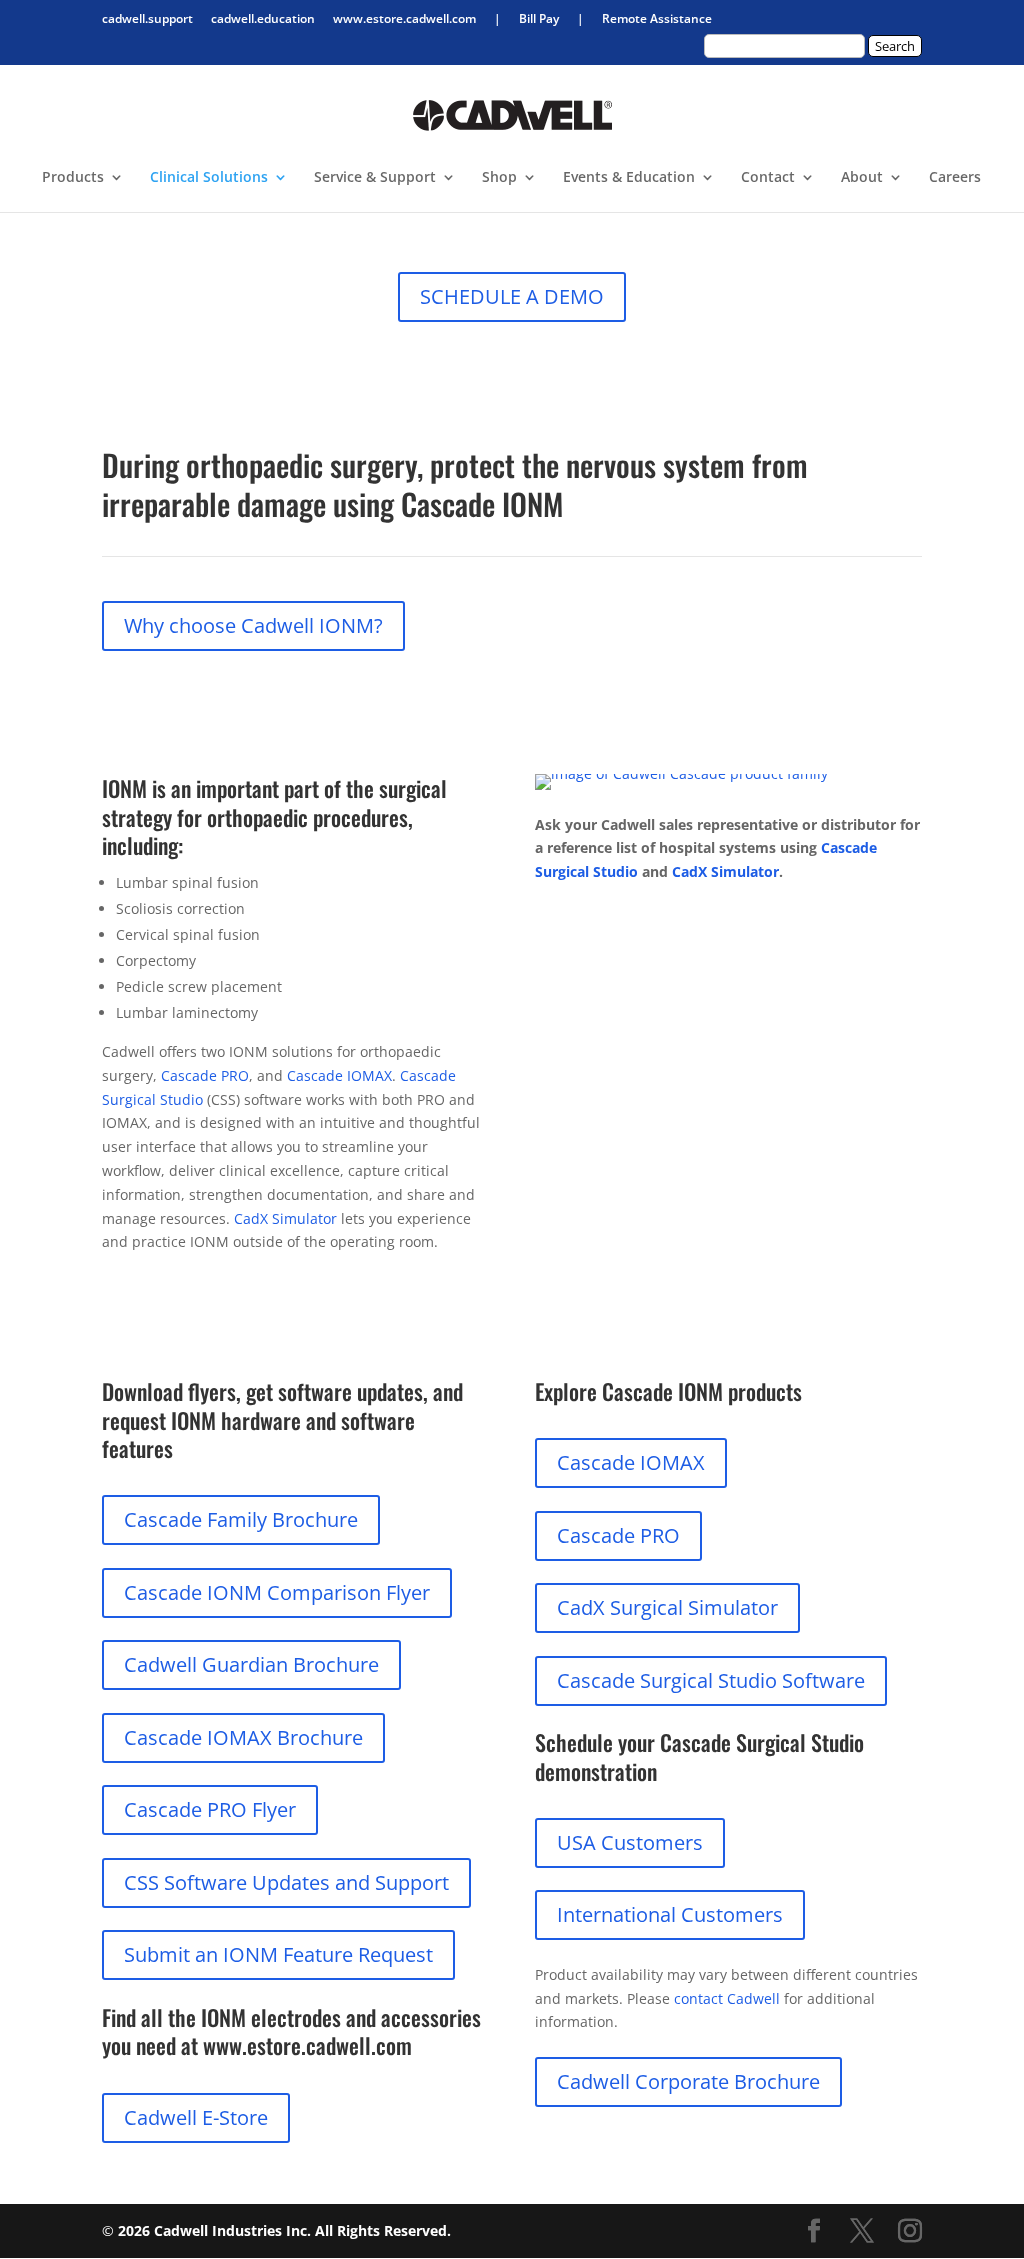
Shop (499, 178)
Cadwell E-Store (196, 2117)
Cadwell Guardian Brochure (251, 1664)
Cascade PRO (205, 1075)
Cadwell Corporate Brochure (688, 2081)
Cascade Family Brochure (241, 1519)
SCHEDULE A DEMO (512, 296)
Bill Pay (539, 20)
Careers (955, 178)
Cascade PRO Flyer (210, 1809)
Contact (768, 178)
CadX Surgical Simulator (667, 1607)
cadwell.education (263, 20)
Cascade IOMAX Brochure (243, 1737)
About (862, 178)
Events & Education (629, 178)
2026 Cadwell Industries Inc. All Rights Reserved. (284, 2230)
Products (73, 178)
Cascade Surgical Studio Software (711, 1680)
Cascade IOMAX (339, 1075)
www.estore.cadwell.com (404, 20)
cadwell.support (147, 20)
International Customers (670, 1914)
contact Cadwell (727, 1998)
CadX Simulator (285, 1218)
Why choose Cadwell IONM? (253, 625)
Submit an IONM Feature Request (278, 1954)
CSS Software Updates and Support (286, 1882)
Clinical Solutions (209, 178)
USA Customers (630, 1842)
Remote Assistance (657, 20)
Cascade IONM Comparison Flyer (277, 1592)
